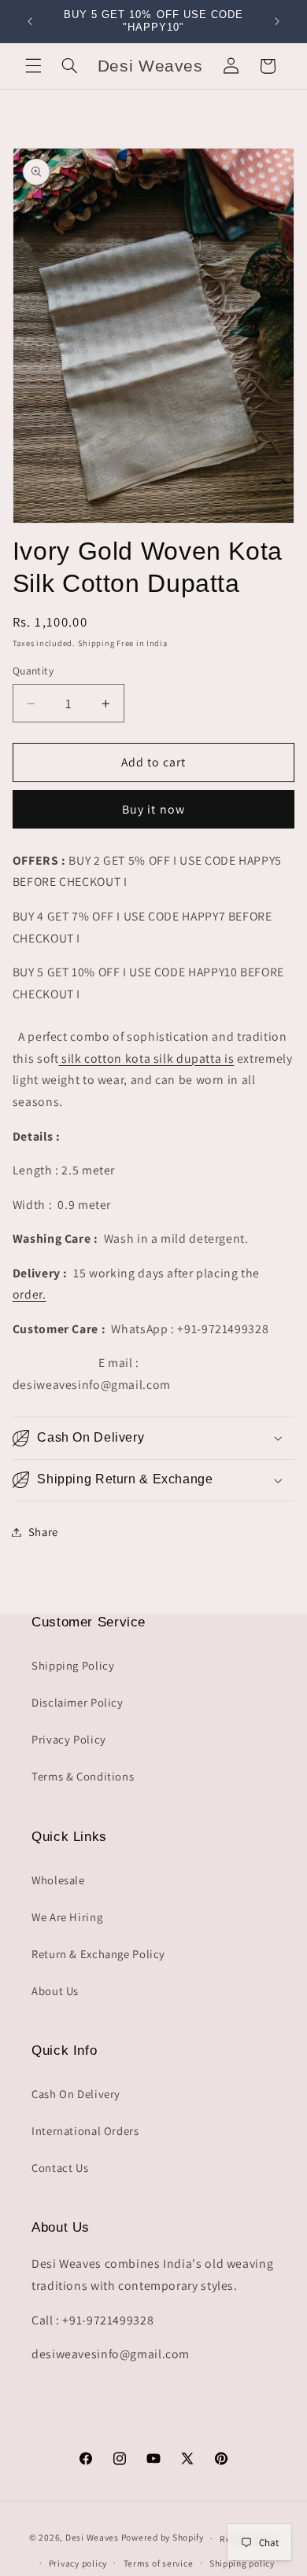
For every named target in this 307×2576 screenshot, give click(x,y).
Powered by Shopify (163, 2538)
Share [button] (43, 1532)
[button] (33, 66)
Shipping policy (242, 2563)
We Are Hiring (67, 1917)
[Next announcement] (277, 21)
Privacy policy (78, 2563)
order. (30, 1294)
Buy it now (153, 809)
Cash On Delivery (76, 2094)
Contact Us (60, 2168)
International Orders (85, 2131)
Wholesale (58, 1880)
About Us (55, 1991)
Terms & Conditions (83, 1776)
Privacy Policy (69, 1739)
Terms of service (159, 2563)
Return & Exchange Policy (98, 1954)
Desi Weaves (92, 2538)
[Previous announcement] (30, 21)
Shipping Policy (73, 1665)
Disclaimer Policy (78, 1702)
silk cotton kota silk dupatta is (146, 1058)
